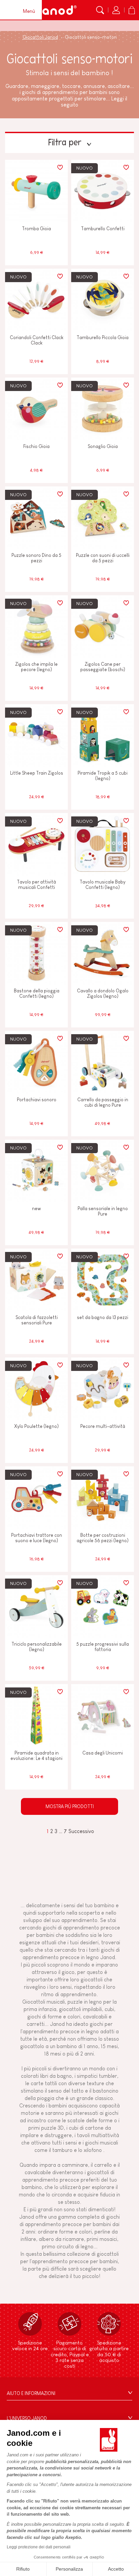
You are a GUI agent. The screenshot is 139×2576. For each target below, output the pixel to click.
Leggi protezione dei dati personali (39, 2547)
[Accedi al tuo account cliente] (116, 10)
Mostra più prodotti (70, 1806)
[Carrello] (132, 10)
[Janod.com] (55, 10)
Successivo (81, 1831)
